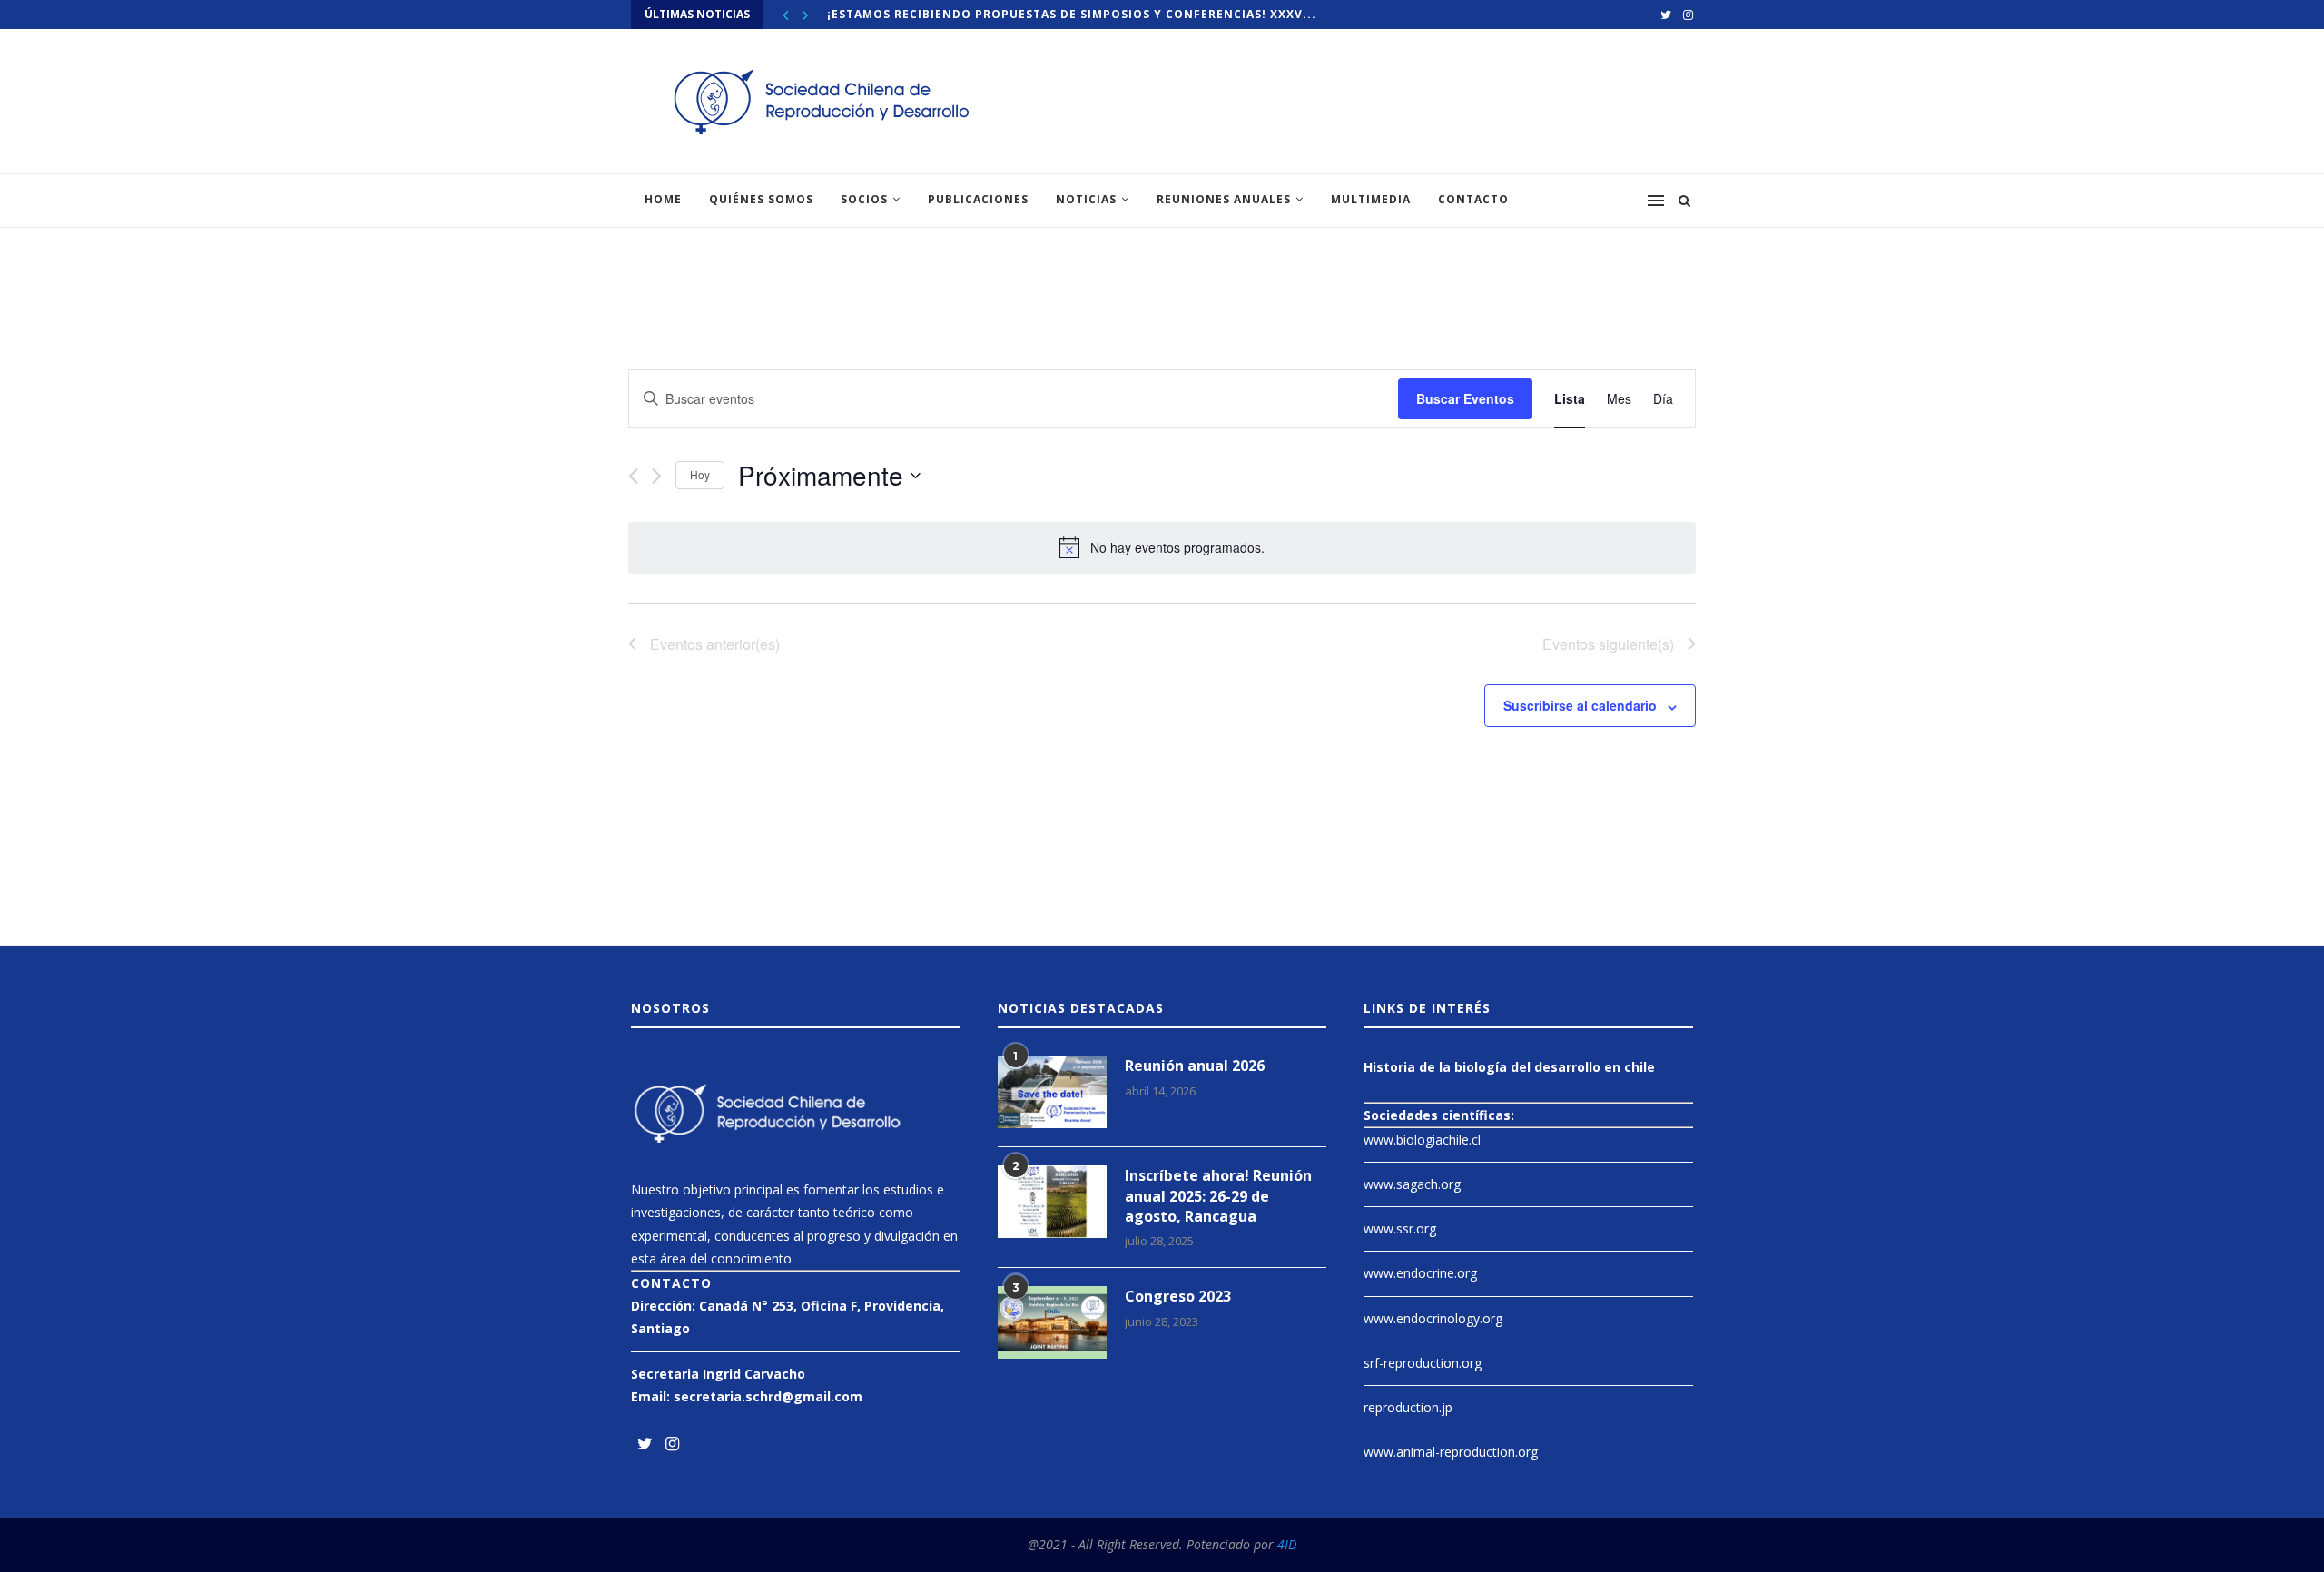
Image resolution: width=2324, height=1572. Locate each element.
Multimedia (1371, 199)
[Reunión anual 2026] (1052, 1092)
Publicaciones (978, 199)
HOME (663, 199)
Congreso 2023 (1178, 1296)
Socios (864, 199)
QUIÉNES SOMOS (761, 199)
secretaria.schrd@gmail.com (768, 1396)
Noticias (1086, 199)
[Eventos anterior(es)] (633, 476)
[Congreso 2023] (1052, 1322)
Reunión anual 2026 (1195, 1066)
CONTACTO (1473, 199)
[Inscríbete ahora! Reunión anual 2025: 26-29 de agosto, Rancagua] (1052, 1202)
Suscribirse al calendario (1580, 705)
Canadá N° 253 (746, 1306)
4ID (1287, 1544)
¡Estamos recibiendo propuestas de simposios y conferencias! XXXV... (1072, 14)
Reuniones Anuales (1224, 199)
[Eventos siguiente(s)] (657, 476)
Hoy (700, 474)
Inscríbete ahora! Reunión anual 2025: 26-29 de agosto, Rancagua (1218, 1196)
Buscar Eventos (1465, 398)
